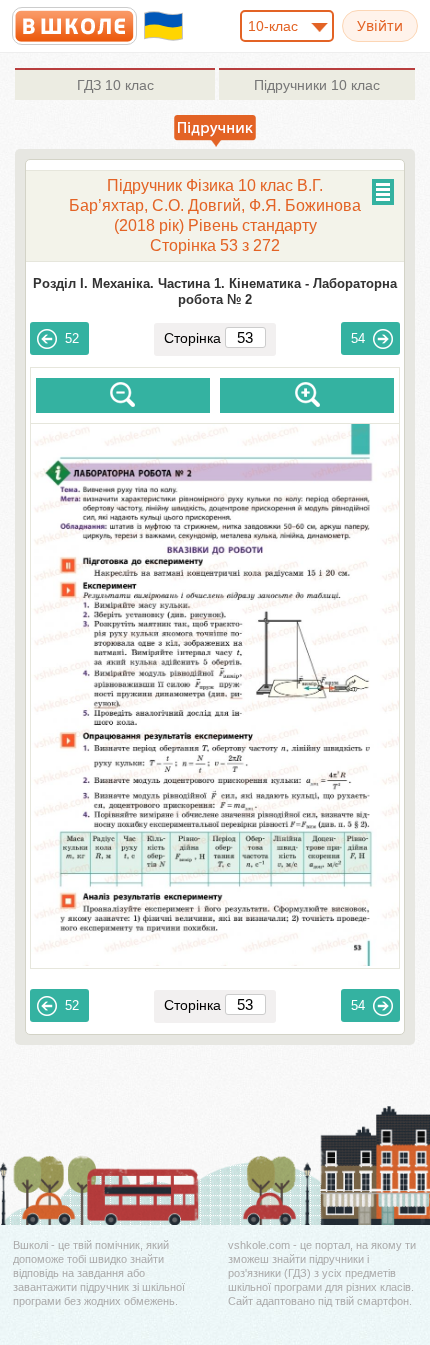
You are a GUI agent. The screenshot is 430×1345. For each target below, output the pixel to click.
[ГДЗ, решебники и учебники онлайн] (74, 26)
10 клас (115, 85)
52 (72, 338)
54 (358, 338)
